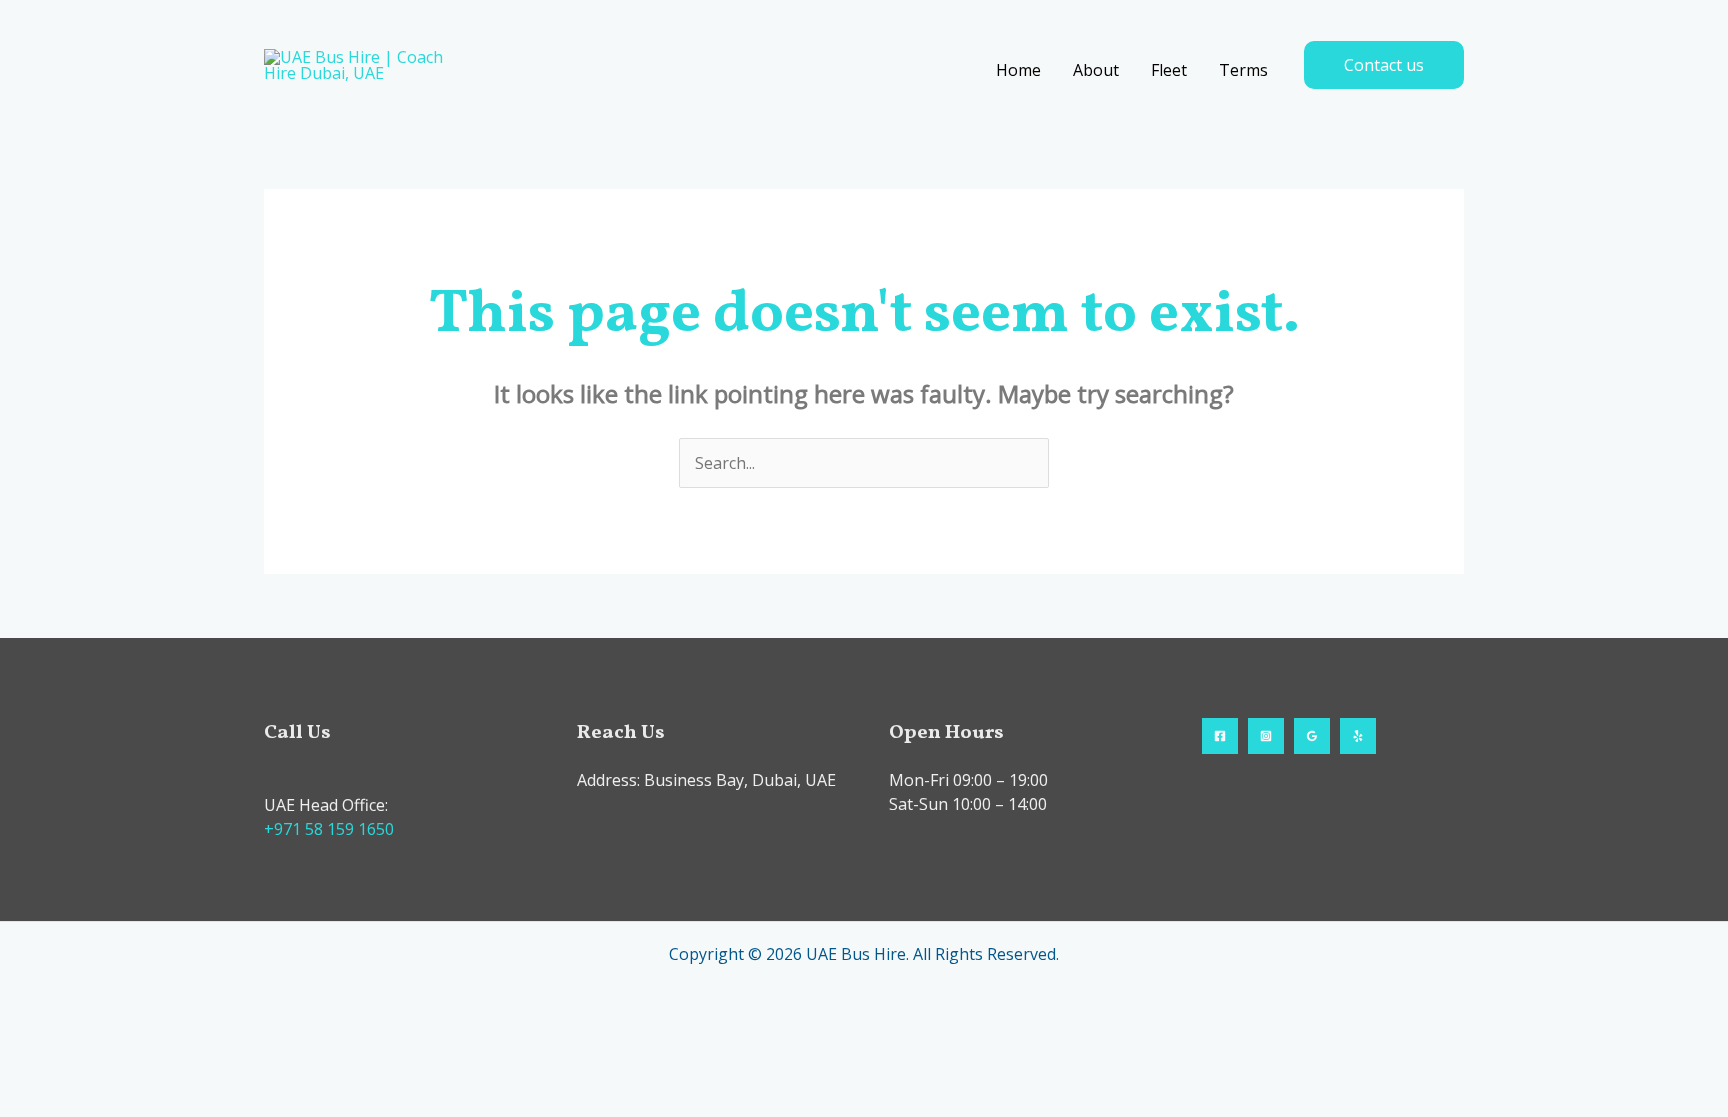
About (1096, 70)
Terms (1243, 70)
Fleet (1169, 70)
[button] (1384, 65)
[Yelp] (1358, 736)
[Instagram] (1266, 736)
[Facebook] (1220, 736)
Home (1018, 70)
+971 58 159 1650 (329, 829)
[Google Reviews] (1312, 736)
